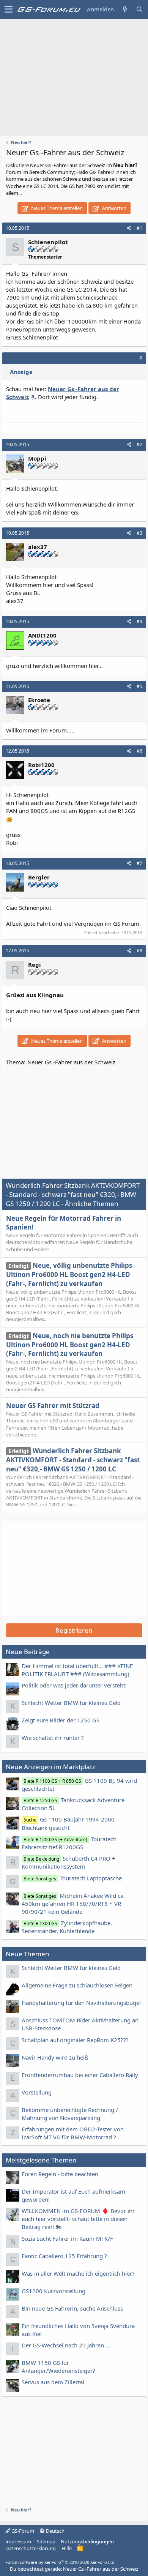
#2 (139, 444)
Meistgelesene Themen (41, 2160)
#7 (139, 863)
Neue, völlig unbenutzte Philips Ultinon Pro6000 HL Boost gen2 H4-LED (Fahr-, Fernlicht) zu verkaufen (69, 1275)
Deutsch (55, 2531)
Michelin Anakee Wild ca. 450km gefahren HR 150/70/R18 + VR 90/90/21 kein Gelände (73, 1904)
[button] (9, 9)
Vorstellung (37, 2092)
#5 (139, 686)
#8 (139, 951)
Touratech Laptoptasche (73, 1878)
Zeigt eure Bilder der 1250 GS (61, 1720)
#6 (139, 751)
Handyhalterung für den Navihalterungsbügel (81, 2003)
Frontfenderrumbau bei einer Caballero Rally (80, 2075)
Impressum (18, 2541)
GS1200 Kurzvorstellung (54, 2291)
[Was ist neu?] (125, 9)
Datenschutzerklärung (31, 2548)
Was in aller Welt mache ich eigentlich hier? (78, 2273)
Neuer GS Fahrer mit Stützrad (53, 1406)
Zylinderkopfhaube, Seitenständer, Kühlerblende (67, 1927)
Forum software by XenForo (61, 2562)
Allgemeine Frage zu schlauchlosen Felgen (77, 1985)
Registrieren (74, 1630)
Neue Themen (28, 1954)
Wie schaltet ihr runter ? (53, 1738)
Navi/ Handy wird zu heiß (55, 2057)
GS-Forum (22, 2531)
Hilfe (67, 2548)
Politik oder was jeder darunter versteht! (74, 1685)
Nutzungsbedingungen (87, 2541)
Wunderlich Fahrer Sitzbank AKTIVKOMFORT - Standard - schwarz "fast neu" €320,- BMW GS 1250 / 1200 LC (73, 1460)
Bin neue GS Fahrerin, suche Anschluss (72, 2308)
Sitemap (46, 2541)
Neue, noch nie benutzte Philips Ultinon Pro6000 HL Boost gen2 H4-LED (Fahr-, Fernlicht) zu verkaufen (70, 1345)
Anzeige (21, 372)
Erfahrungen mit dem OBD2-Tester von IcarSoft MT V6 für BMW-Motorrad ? (73, 2133)
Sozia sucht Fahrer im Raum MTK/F (67, 2238)
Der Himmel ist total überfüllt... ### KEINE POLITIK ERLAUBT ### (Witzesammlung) (77, 1670)
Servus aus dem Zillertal (53, 2382)
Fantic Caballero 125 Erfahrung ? (64, 2256)
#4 (139, 621)
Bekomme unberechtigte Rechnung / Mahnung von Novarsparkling (70, 2114)
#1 (139, 228)
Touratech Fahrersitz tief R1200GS (69, 1843)
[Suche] (139, 9)
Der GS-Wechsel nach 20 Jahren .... (67, 2345)
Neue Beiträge (28, 1652)
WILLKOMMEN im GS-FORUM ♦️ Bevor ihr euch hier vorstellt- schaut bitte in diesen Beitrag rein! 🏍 (78, 2219)
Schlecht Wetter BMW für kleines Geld (71, 1703)
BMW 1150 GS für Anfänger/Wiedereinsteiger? (58, 2367)
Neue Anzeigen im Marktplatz (50, 1767)
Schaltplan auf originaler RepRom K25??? (75, 2040)
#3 (139, 533)
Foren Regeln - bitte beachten (60, 2174)
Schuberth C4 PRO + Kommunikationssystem (68, 1862)
